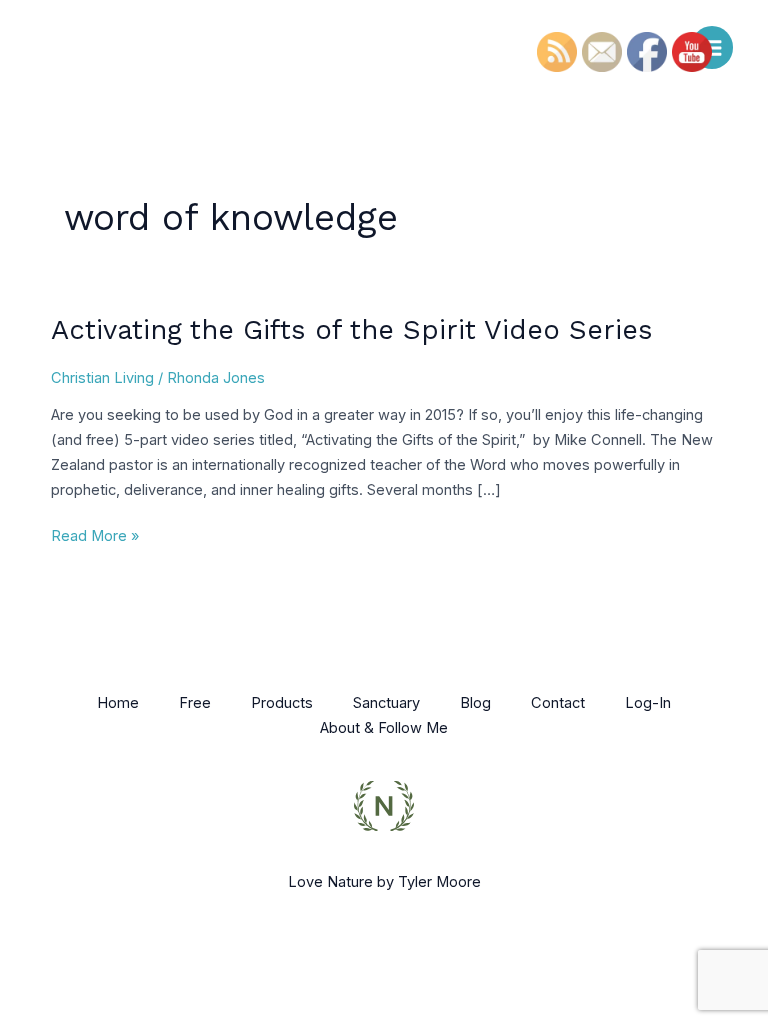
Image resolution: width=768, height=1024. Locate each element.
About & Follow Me (384, 728)
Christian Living (102, 378)
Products (282, 703)
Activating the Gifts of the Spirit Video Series (352, 330)
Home (118, 703)
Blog (475, 703)
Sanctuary (386, 703)
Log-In (648, 703)
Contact (558, 703)
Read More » (95, 534)
